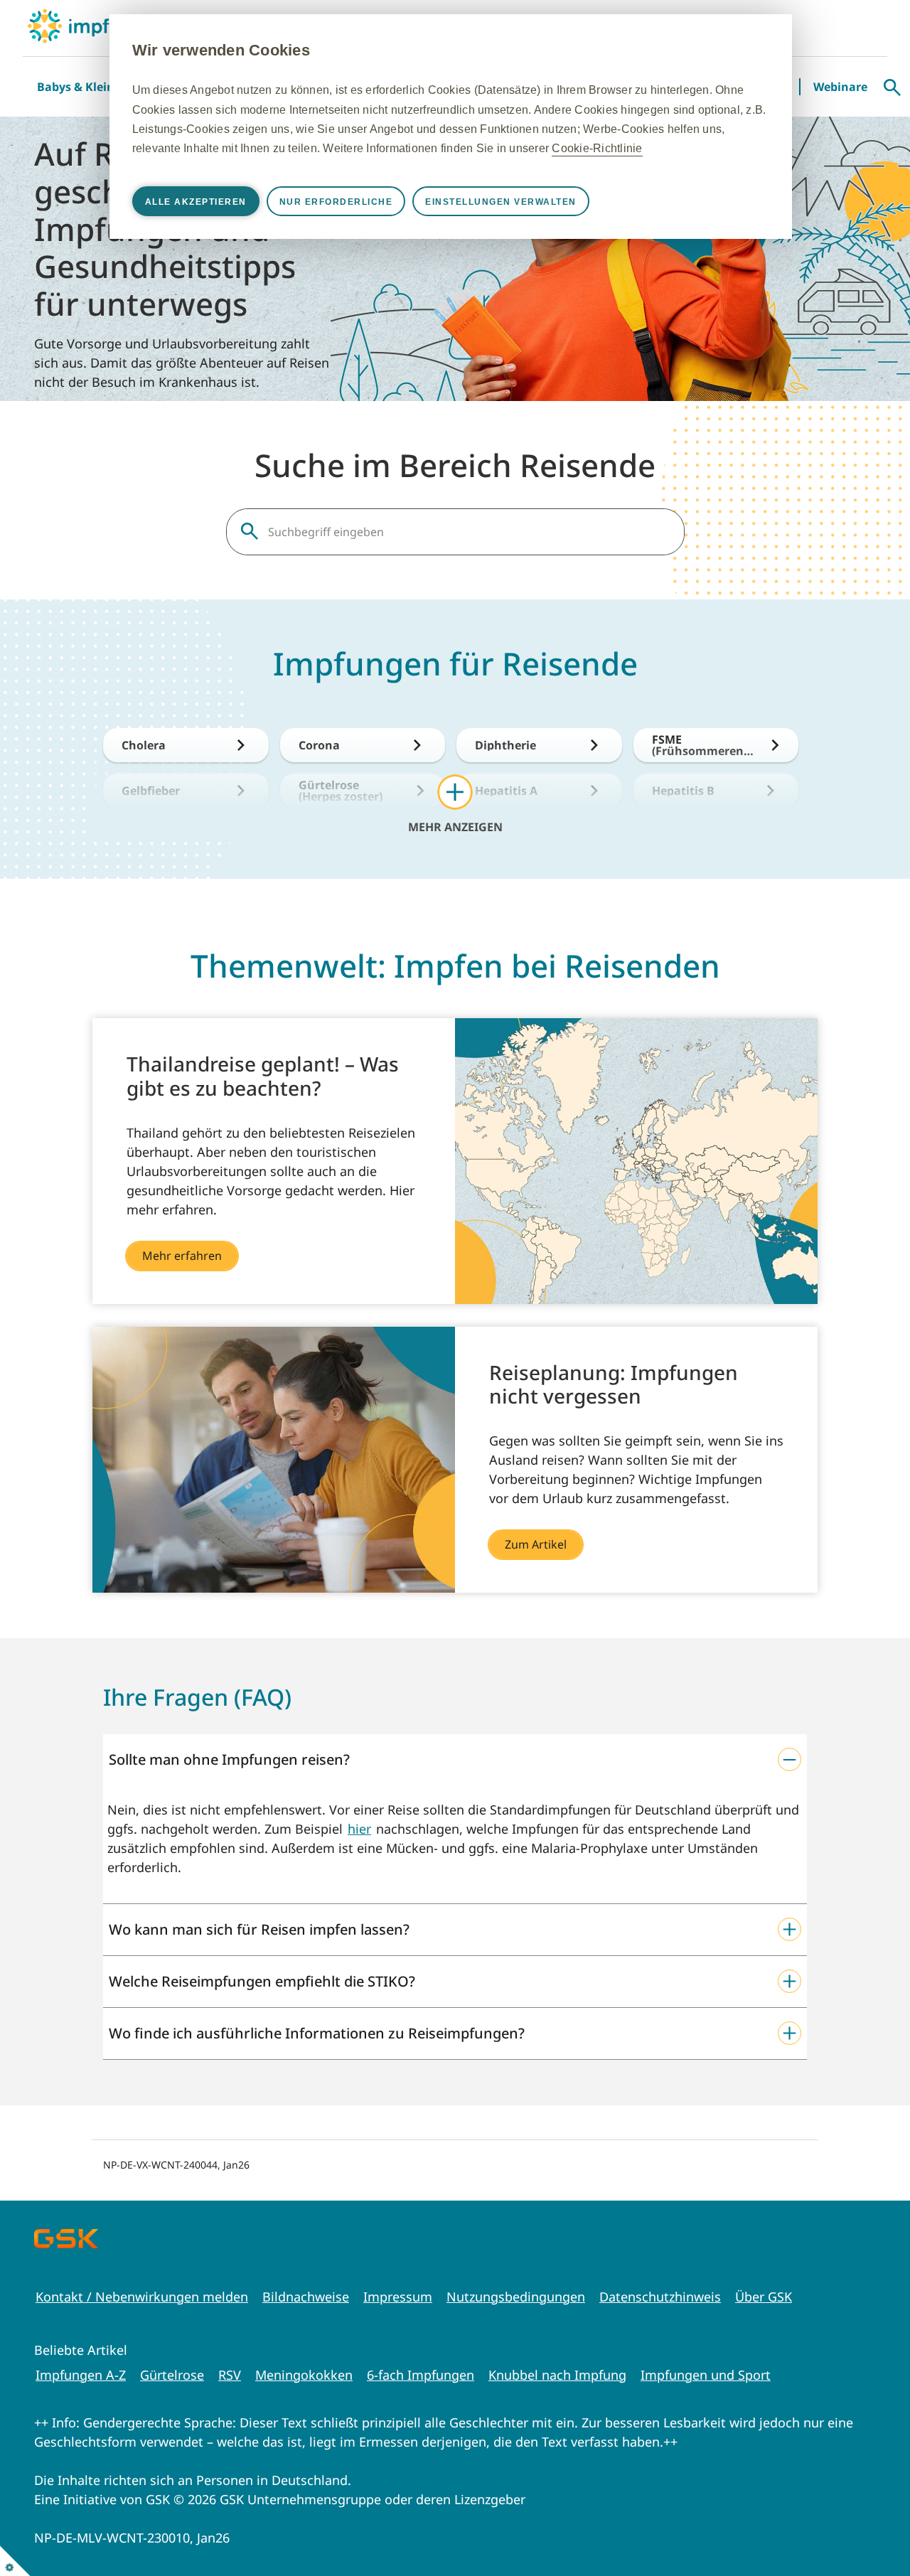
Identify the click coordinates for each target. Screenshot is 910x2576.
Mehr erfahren (182, 1256)
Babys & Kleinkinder (94, 87)
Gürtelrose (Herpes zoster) (341, 791)
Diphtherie (505, 745)
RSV (230, 2375)
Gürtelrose (172, 2375)
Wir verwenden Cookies (221, 50)
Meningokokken (304, 2375)
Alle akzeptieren (196, 202)
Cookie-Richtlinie (597, 148)
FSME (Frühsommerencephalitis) (704, 745)
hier (359, 1829)
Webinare (840, 87)
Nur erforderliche (336, 202)
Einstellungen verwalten (501, 202)
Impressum (398, 2297)
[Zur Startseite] (93, 26)
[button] (455, 1760)
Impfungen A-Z (81, 2375)
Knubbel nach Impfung (557, 2375)
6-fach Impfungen (421, 2375)
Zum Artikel (536, 1544)
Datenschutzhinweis (660, 2297)
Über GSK (764, 2297)
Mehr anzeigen (455, 826)
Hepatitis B (683, 791)
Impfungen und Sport (706, 2375)
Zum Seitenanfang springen (855, 2521)
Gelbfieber (151, 791)
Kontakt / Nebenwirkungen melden (142, 2297)
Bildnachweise (306, 2297)
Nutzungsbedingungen (516, 2297)
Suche (892, 87)
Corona (319, 745)
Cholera (144, 745)
